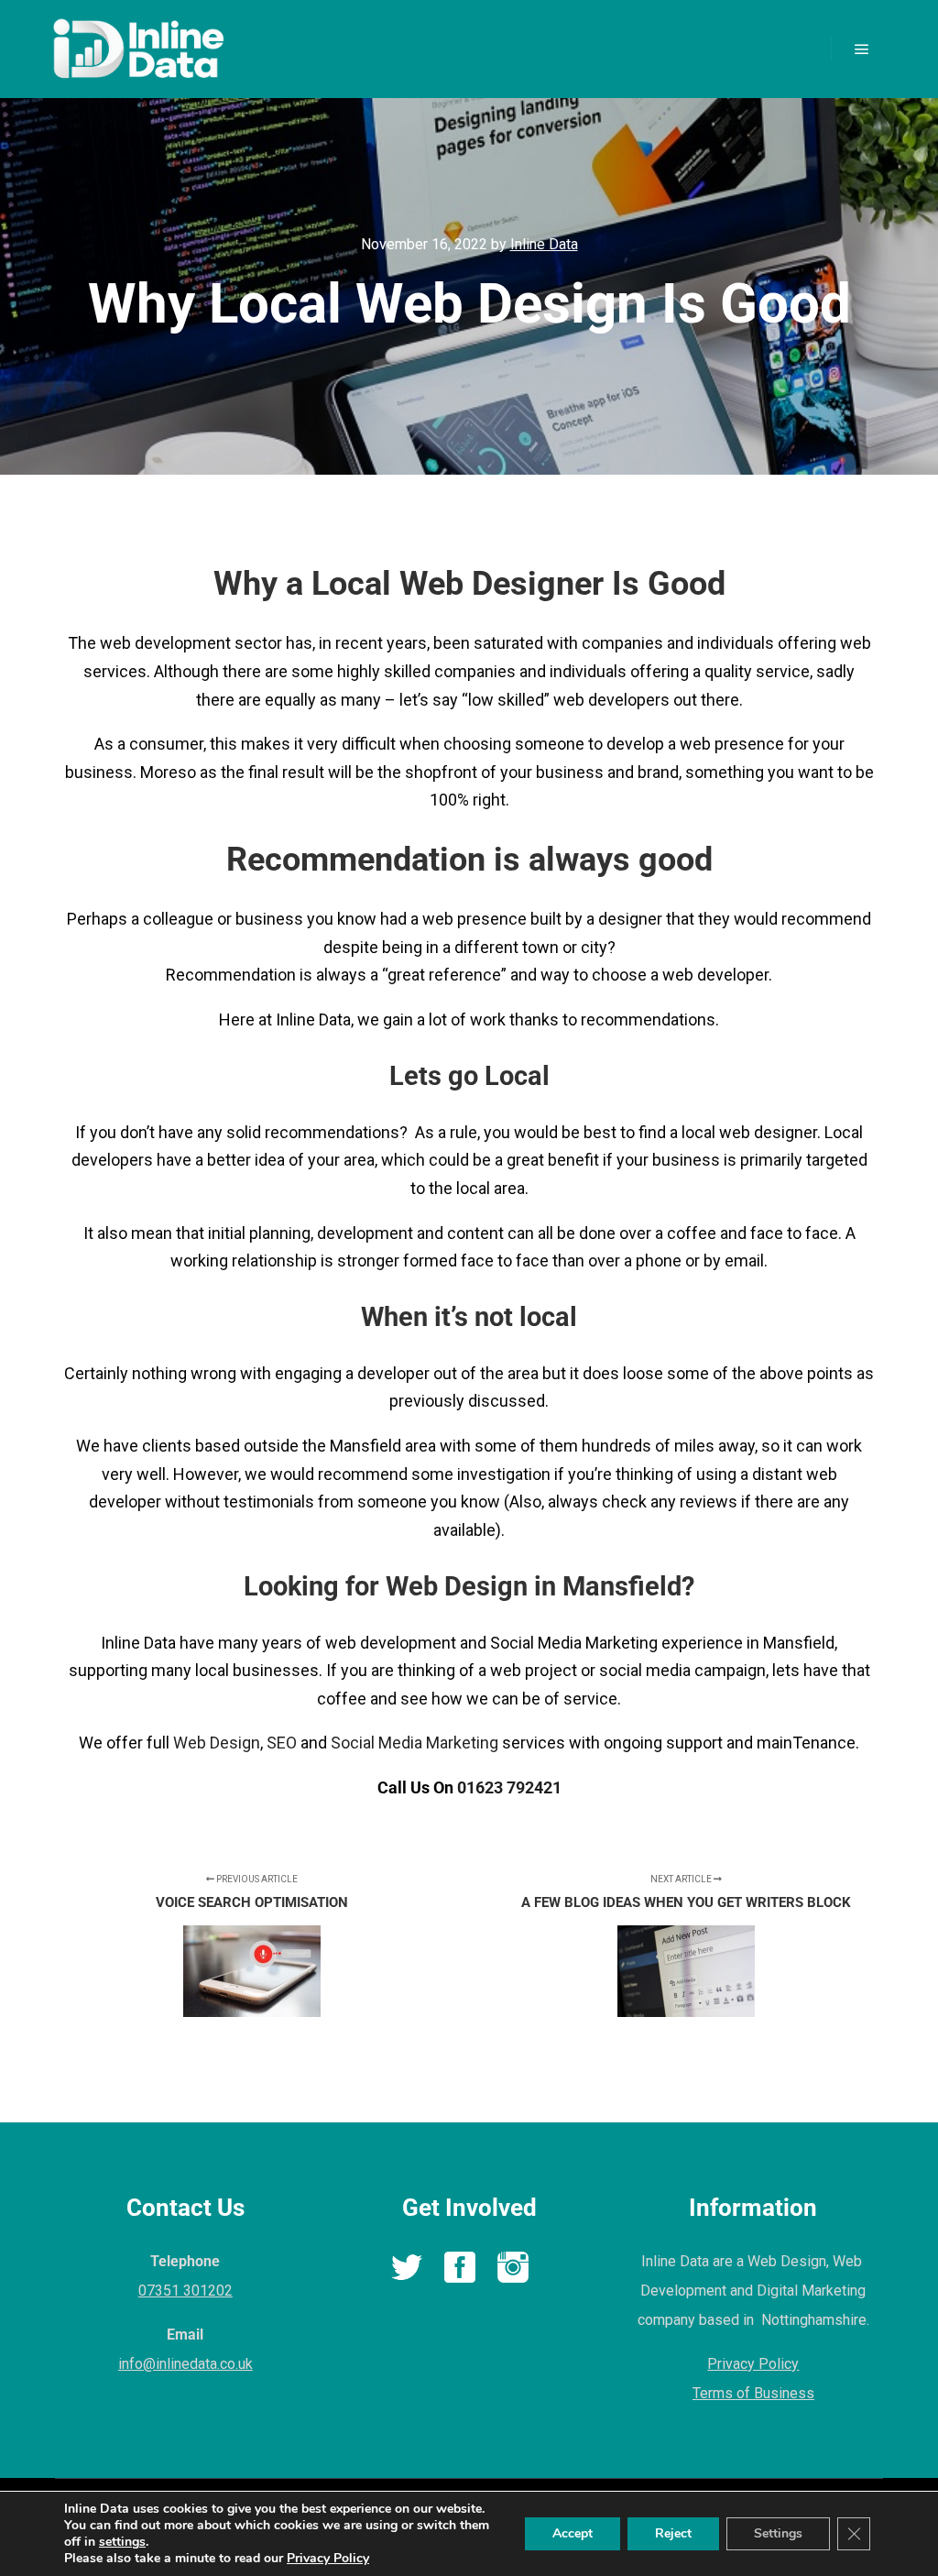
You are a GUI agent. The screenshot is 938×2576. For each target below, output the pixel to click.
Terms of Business (753, 2393)
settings (122, 2542)
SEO (282, 1743)
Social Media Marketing (414, 1743)
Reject (673, 2533)
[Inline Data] (137, 49)
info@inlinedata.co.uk (185, 2364)
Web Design (217, 1743)
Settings (778, 2533)
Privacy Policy (753, 2364)
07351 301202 (185, 2291)
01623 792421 (509, 1787)
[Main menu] (862, 49)
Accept (573, 2533)
